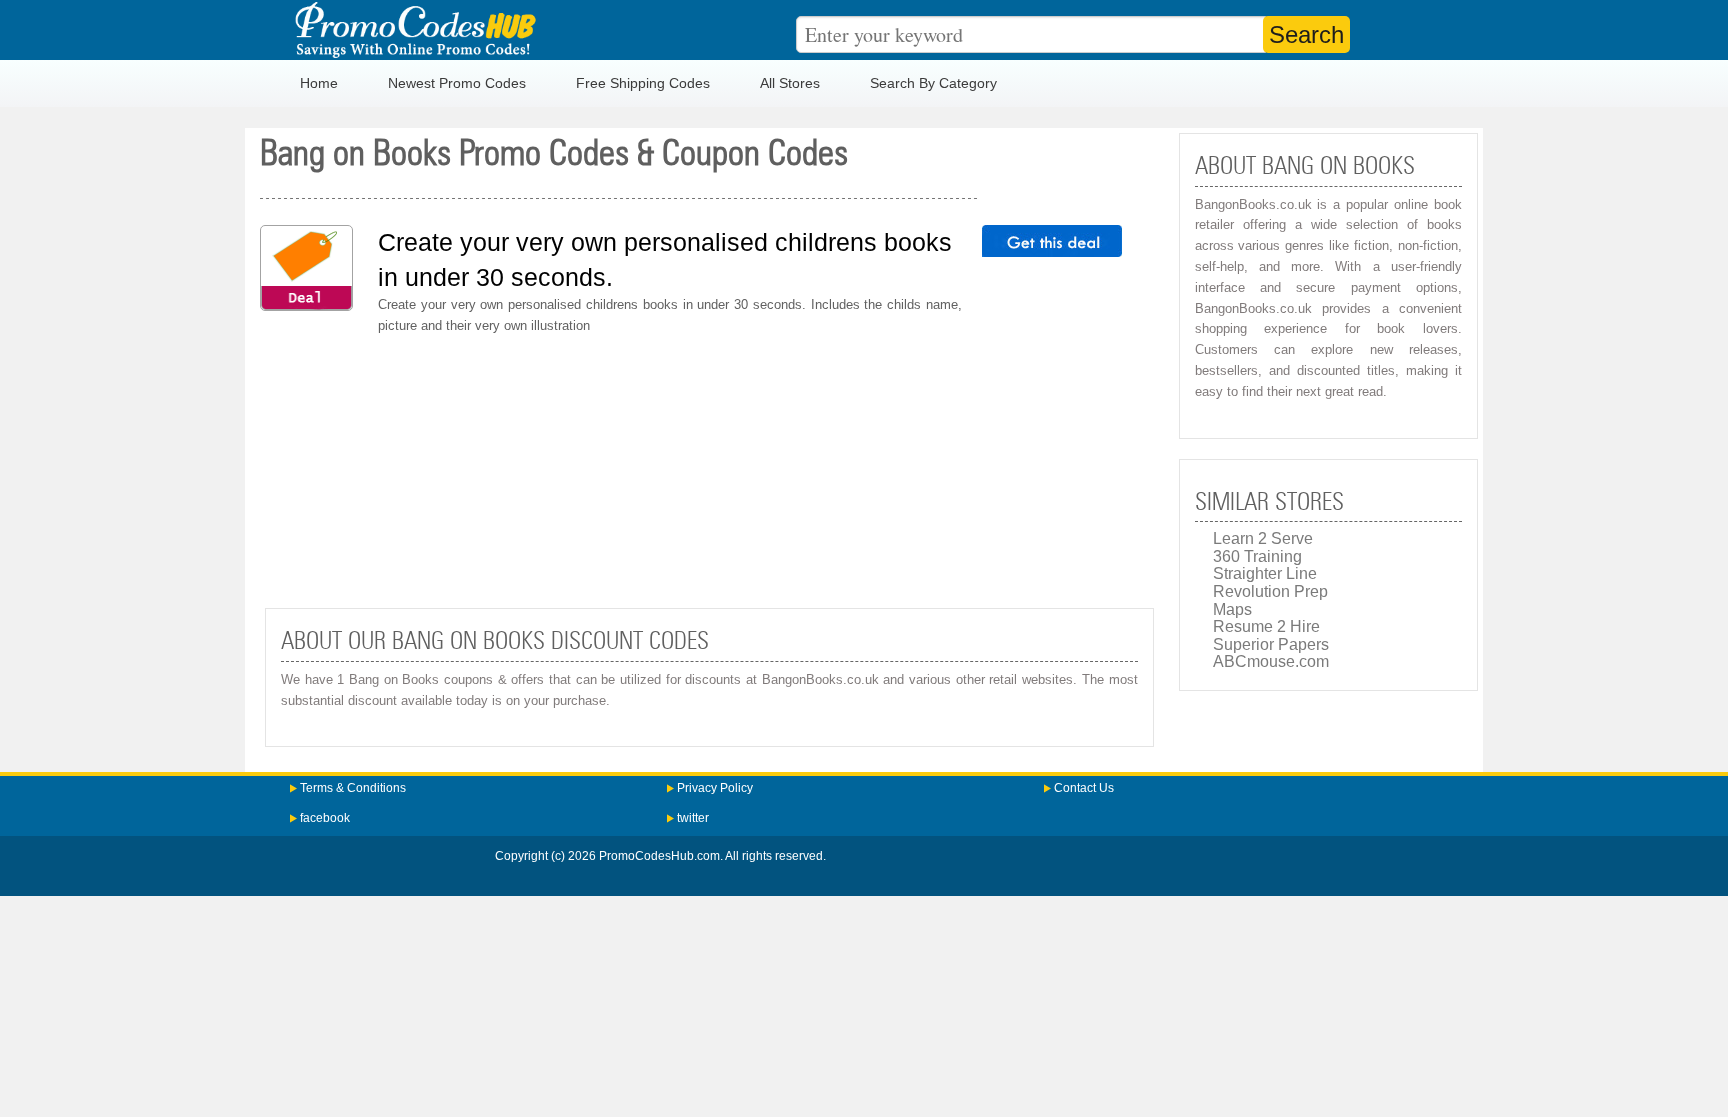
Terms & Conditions (353, 788)
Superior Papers (1271, 644)
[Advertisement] (709, 472)
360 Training (1257, 556)
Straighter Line (1265, 573)
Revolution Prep (1270, 591)
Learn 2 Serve (1263, 538)
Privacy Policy (715, 788)
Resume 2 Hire (1266, 626)
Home (319, 83)
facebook (325, 818)
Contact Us (1084, 788)
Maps (1232, 609)
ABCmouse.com (1271, 661)
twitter (693, 818)
